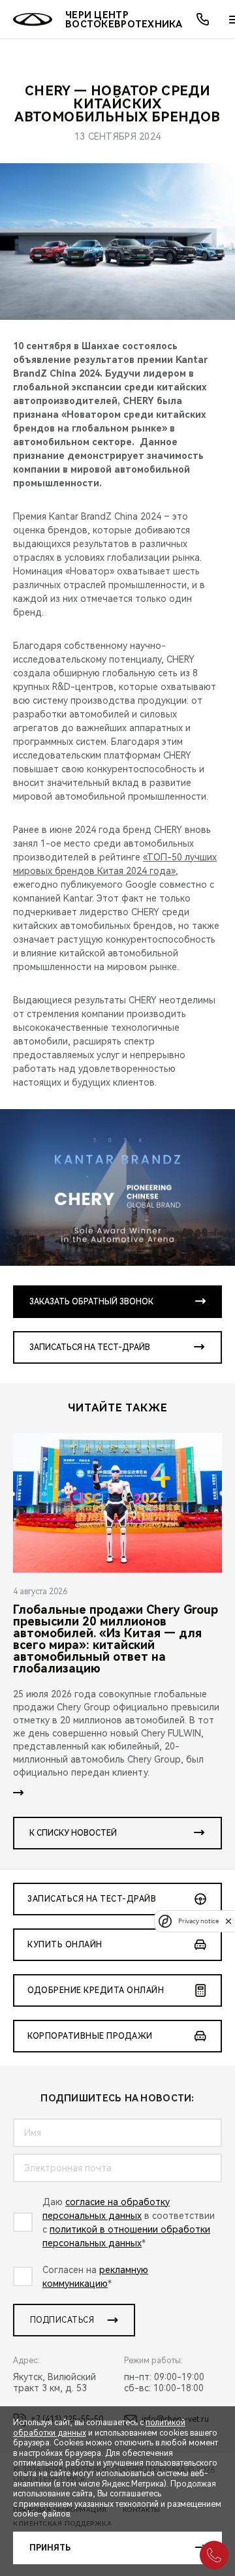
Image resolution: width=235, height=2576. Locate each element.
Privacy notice (198, 1921)
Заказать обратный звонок (91, 1302)
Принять (50, 2548)
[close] (228, 1921)
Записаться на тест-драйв (90, 1347)
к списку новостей (73, 1833)
